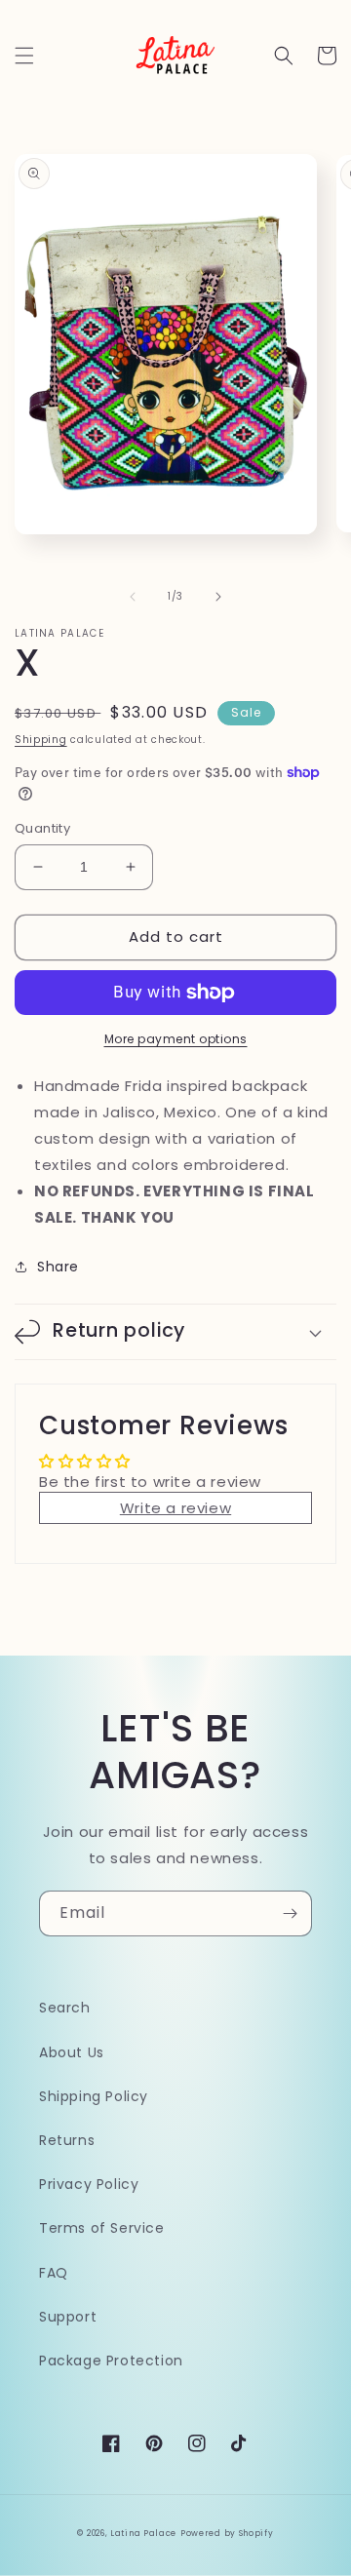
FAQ (54, 2273)
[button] (24, 56)
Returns (67, 2140)
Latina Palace (143, 2533)
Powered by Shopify (227, 2533)
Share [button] (58, 1267)
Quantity (42, 828)
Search (65, 2008)
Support (68, 2317)
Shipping (41, 740)
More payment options (176, 1039)
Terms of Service (102, 2228)
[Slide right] (218, 597)
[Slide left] (133, 597)
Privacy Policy (89, 2184)
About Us (72, 2052)
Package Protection (111, 2361)
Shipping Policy (94, 2096)
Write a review (175, 1508)
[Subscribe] (290, 1913)
